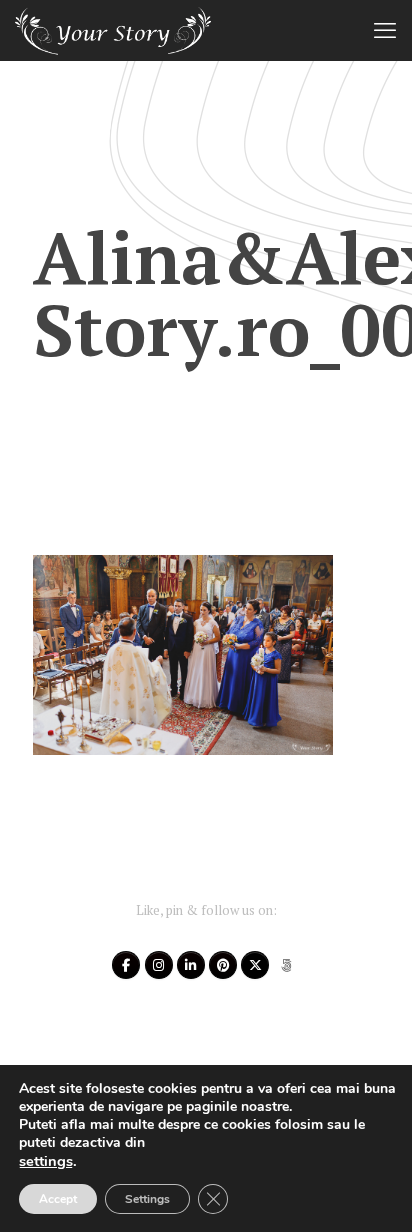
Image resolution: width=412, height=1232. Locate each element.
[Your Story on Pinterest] (223, 965)
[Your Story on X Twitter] (255, 965)
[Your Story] (113, 30)
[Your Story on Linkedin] (191, 965)
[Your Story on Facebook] (126, 965)
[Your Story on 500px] (287, 965)
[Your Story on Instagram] (159, 965)
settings (46, 1161)
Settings (147, 1199)
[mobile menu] (385, 30)
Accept (58, 1199)
